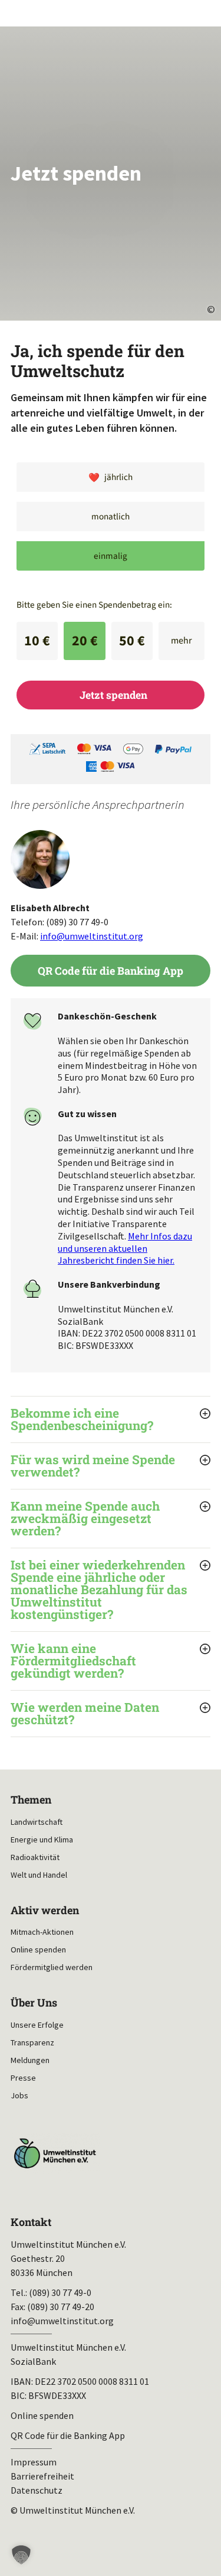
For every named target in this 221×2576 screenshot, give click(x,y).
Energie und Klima (42, 1839)
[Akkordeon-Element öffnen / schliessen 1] (111, 1419)
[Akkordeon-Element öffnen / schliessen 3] (111, 1519)
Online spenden (38, 1950)
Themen (31, 1800)
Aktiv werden (45, 1910)
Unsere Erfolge (37, 2025)
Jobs (19, 2095)
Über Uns (34, 2003)
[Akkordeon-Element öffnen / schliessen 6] (111, 1714)
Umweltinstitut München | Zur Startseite (19, 12)
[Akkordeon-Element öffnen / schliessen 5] (111, 1661)
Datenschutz (37, 2490)
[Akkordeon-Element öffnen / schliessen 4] (111, 1590)
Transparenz (32, 2042)
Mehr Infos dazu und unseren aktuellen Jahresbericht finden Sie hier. (125, 1248)
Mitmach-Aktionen (42, 1932)
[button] (21, 2555)
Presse (23, 2078)
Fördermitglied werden (52, 1967)
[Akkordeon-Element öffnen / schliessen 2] (111, 1466)
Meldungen (30, 2060)
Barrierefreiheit (42, 2476)
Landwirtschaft (37, 1822)
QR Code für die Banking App (111, 971)
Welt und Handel (39, 1875)
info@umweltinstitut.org (92, 936)
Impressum (34, 2462)
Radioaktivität (35, 1857)
